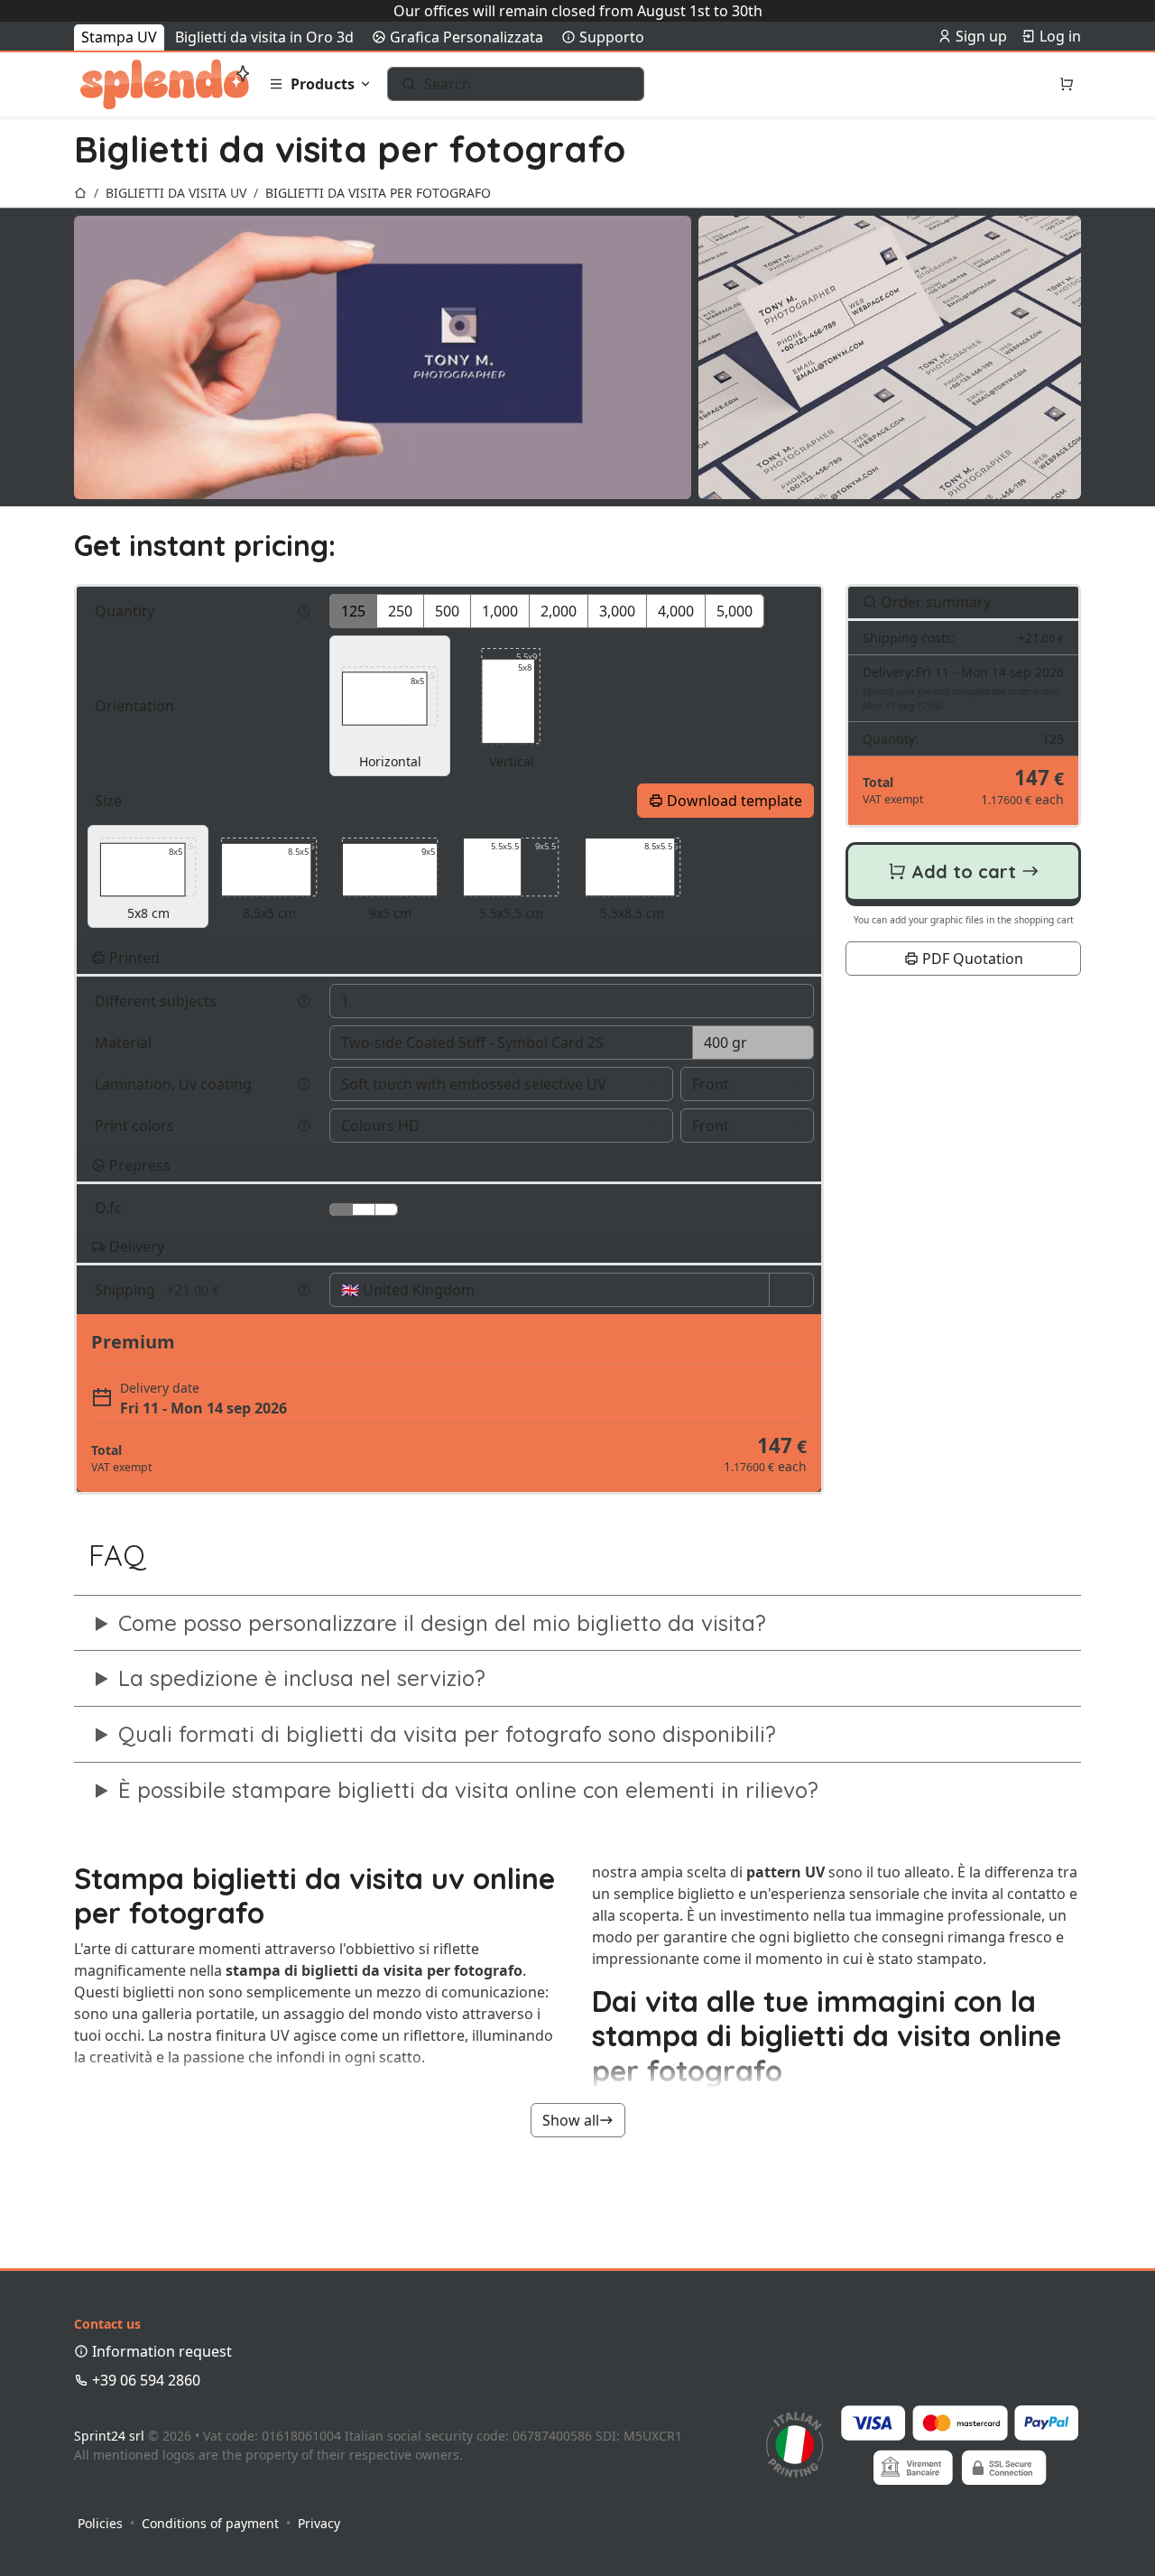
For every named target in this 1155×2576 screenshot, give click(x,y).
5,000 (735, 611)
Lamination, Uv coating (175, 1084)
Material (125, 1042)
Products (323, 84)
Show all (571, 2120)
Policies (100, 2523)
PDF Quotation (971, 959)
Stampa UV (119, 37)
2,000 (559, 611)
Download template (733, 801)
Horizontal (397, 720)
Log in (1058, 36)
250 (400, 611)
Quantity (126, 611)
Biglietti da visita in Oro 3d (264, 37)
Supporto (610, 37)
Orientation (136, 706)
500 (447, 611)
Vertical (513, 710)
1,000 (500, 611)
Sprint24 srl (109, 2436)
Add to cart (964, 871)
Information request (160, 2351)
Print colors (136, 1126)
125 (353, 611)
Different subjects (157, 1001)
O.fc (110, 1208)
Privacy (319, 2523)
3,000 (617, 611)
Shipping (157, 1290)
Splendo (164, 84)
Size (110, 801)
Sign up (979, 36)
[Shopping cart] (1067, 84)
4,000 (676, 611)
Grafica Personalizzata (465, 37)
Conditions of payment (210, 2523)
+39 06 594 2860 (144, 2380)
